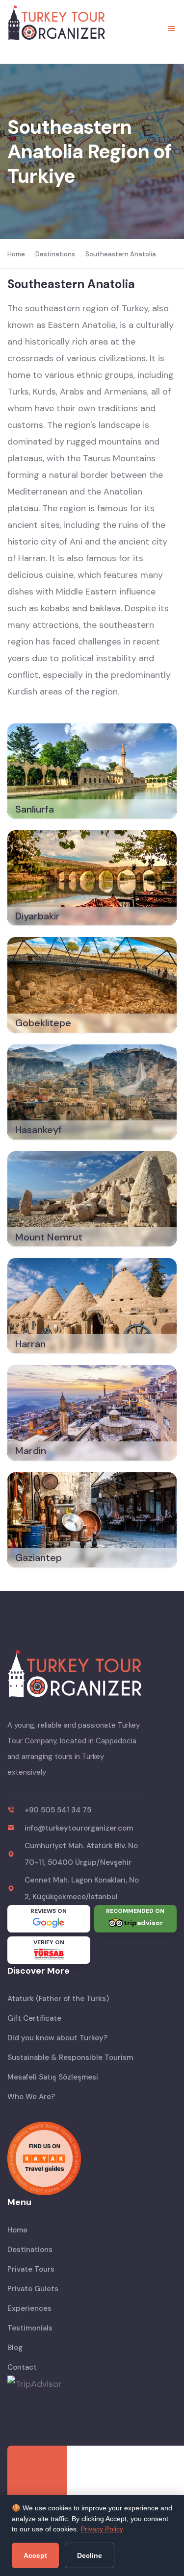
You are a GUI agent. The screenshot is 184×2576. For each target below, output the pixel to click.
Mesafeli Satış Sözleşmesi (53, 2077)
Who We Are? (31, 2097)
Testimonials (30, 2328)
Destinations (30, 2250)
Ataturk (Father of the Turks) (58, 1999)
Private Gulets (33, 2289)
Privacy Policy (102, 2529)
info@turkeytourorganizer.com (79, 1828)
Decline (90, 2555)
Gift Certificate (34, 2018)
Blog (15, 2348)
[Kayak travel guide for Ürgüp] (92, 2158)
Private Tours (31, 2269)
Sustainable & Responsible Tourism (70, 2057)
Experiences (29, 2308)
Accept (35, 2555)
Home (17, 2230)
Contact (22, 2367)
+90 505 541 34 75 (58, 1810)
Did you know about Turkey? (57, 2038)
